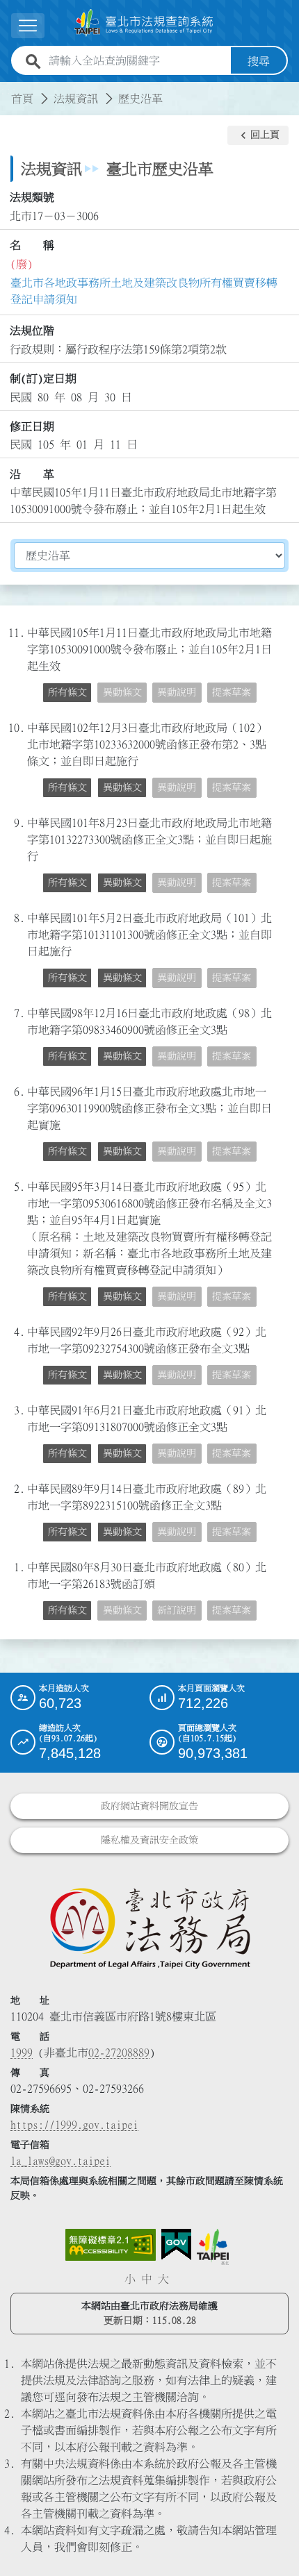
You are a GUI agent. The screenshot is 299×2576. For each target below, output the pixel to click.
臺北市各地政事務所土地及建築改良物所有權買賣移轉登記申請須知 (144, 291)
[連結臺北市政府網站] (213, 2247)
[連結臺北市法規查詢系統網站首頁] (144, 23)
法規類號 (32, 197)
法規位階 (32, 331)
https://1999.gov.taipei (74, 2125)
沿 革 (32, 474)
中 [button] (147, 2279)
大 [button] (163, 2279)
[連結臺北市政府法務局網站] (149, 1927)
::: (8, 90)
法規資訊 (76, 99)
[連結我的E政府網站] (176, 2245)
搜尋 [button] (259, 61)
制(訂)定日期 (43, 378)
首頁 (22, 99)
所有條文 (67, 692)
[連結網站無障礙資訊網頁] (111, 2245)
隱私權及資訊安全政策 (149, 1840)
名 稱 (32, 245)
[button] (258, 135)
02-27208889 (119, 2052)
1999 (22, 2052)
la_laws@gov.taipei (60, 2161)
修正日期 (32, 426)
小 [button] (130, 2279)
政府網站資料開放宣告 (149, 1806)
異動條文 (122, 787)
